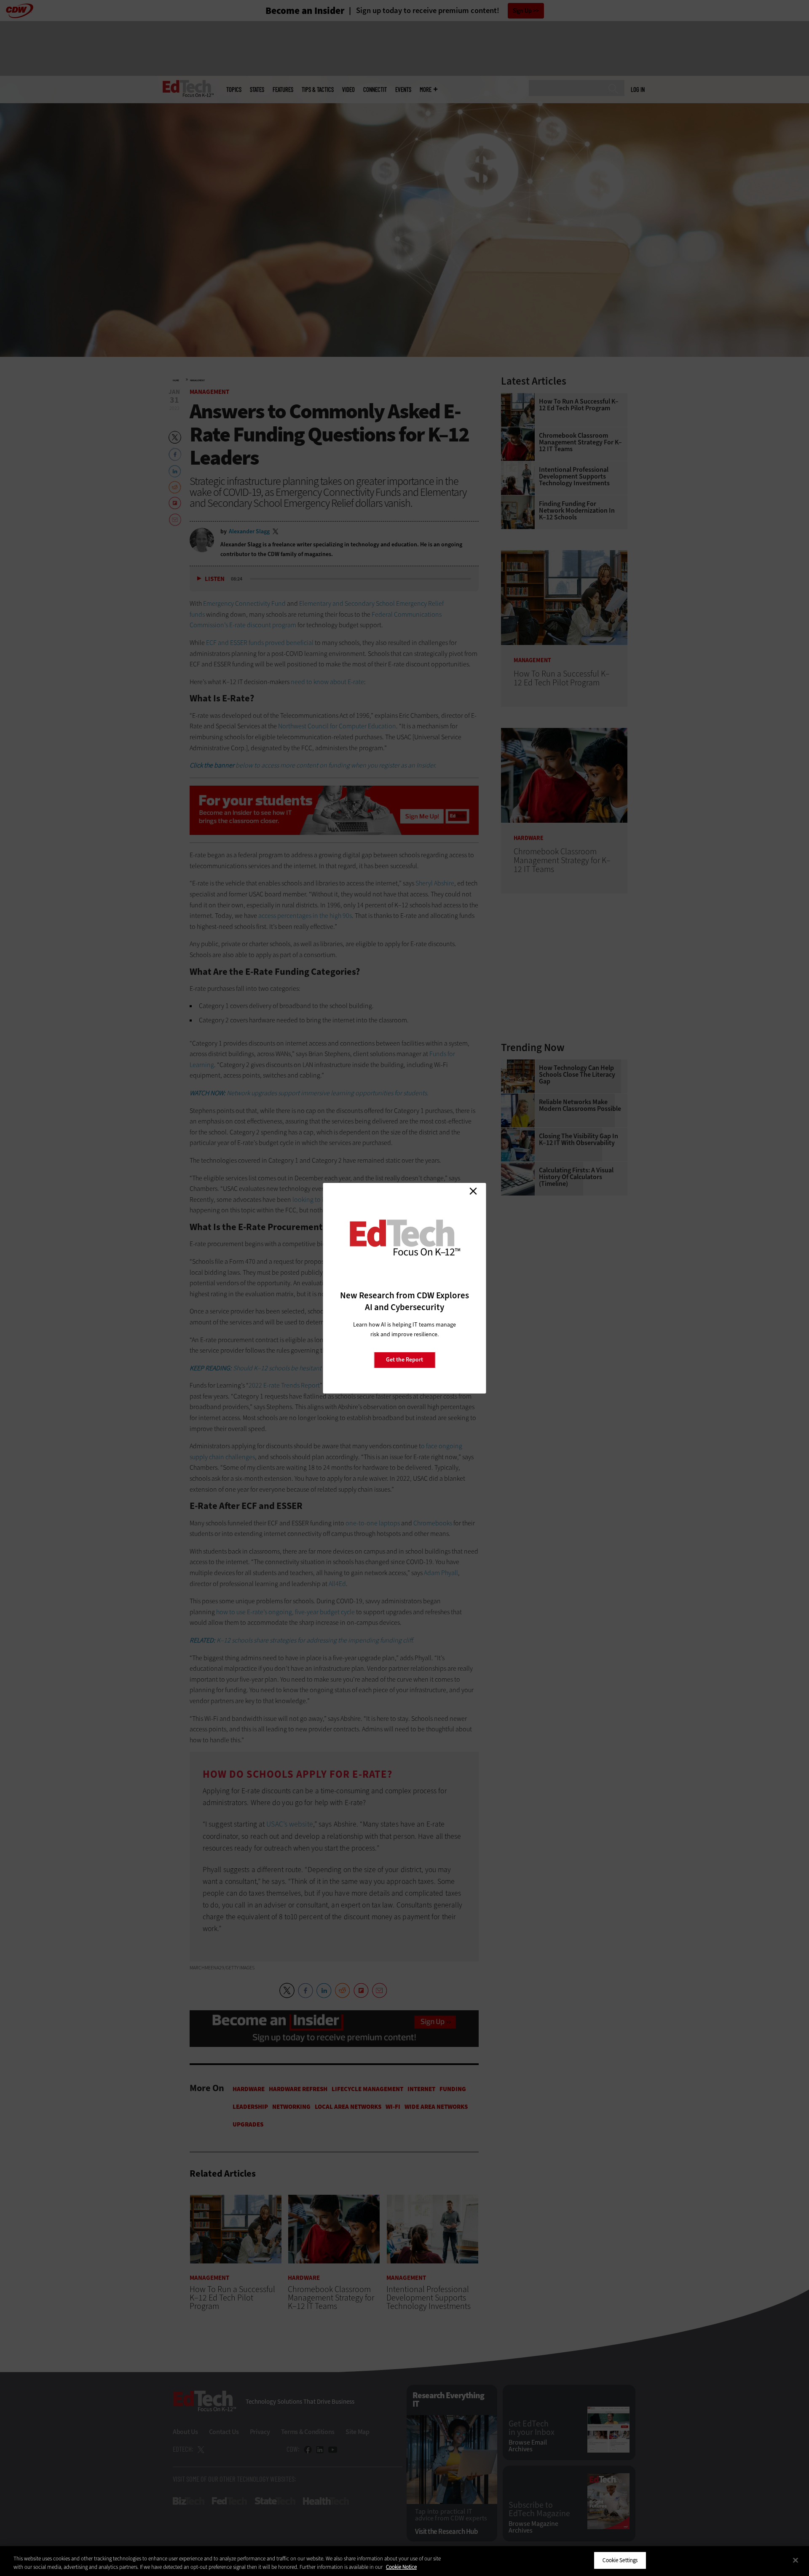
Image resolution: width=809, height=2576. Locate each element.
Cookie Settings (620, 2560)
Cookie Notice (401, 2567)
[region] (404, 2561)
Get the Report (404, 1360)
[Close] (796, 2560)
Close (473, 1191)
